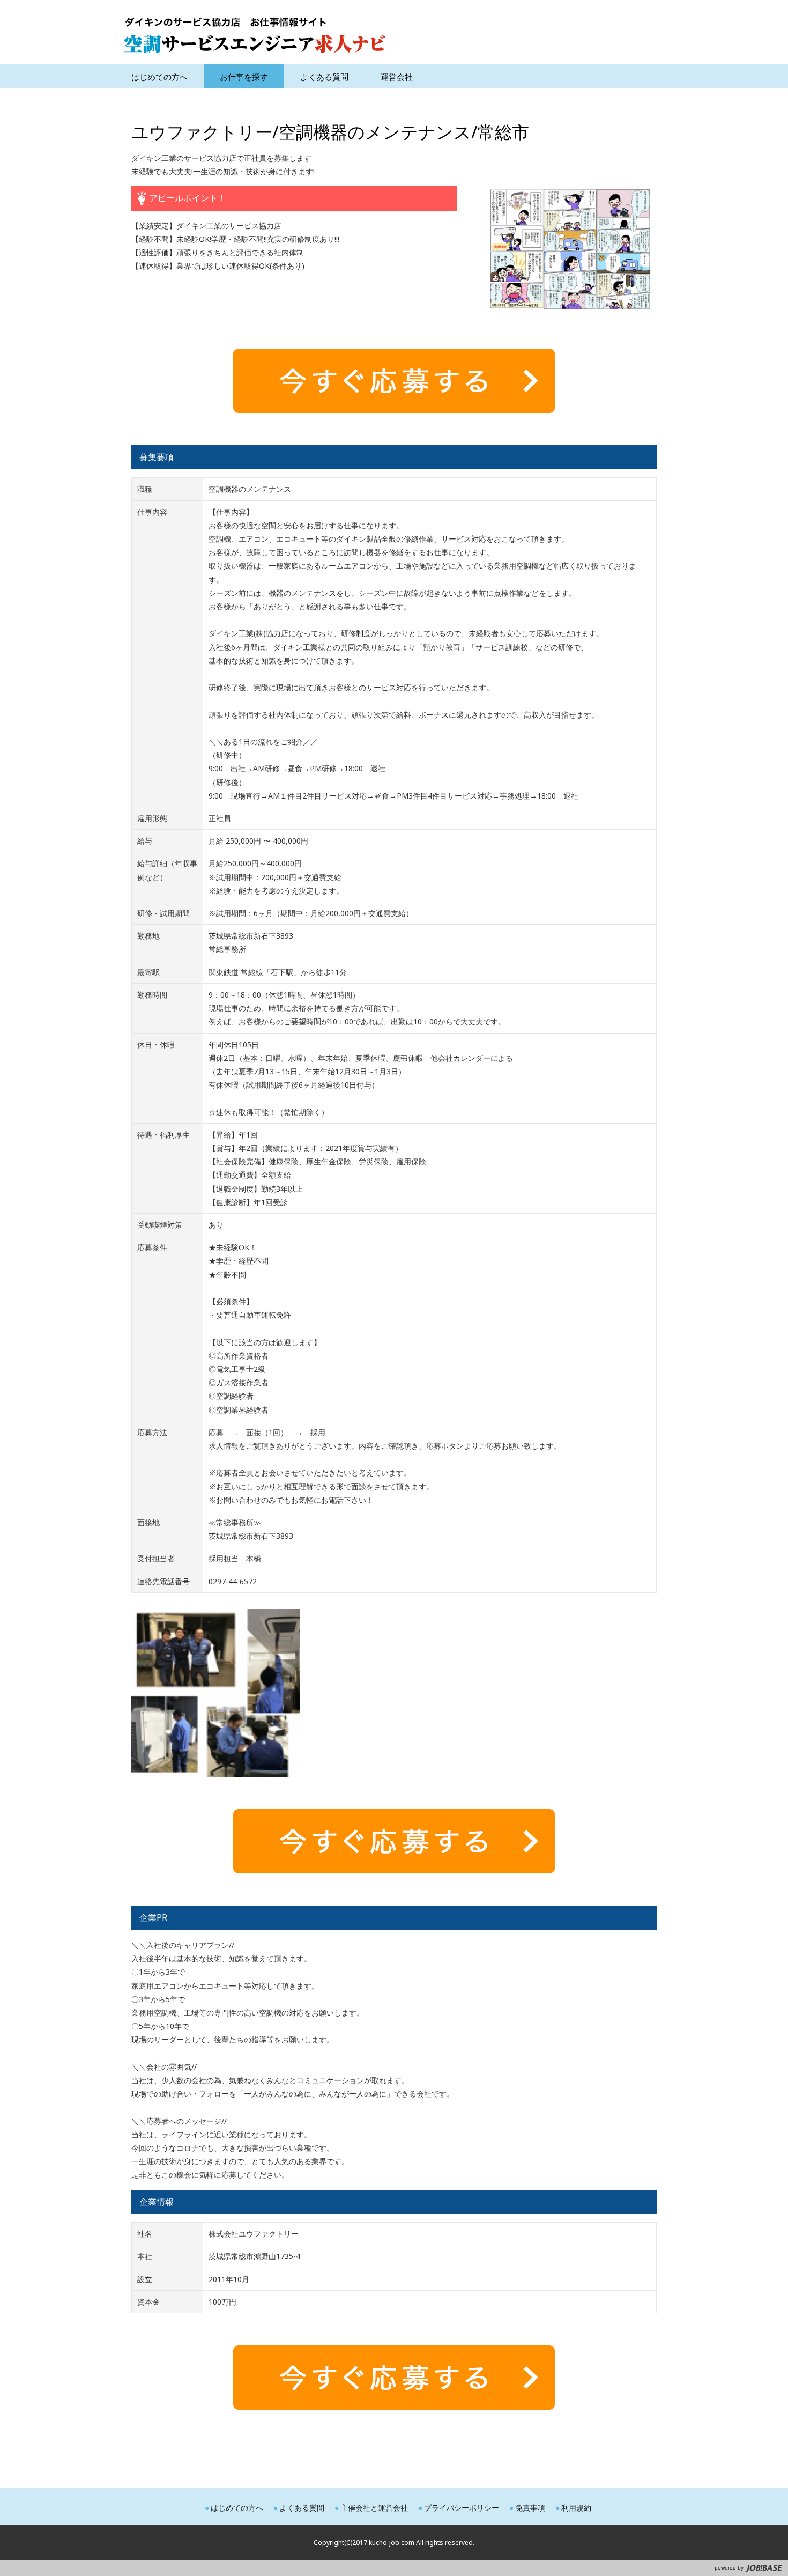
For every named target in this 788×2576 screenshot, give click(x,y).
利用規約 (576, 2508)
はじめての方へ (237, 2508)
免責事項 (530, 2508)
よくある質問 (302, 2508)
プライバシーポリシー (462, 2508)
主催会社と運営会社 (374, 2508)
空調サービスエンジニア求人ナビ (255, 35)
